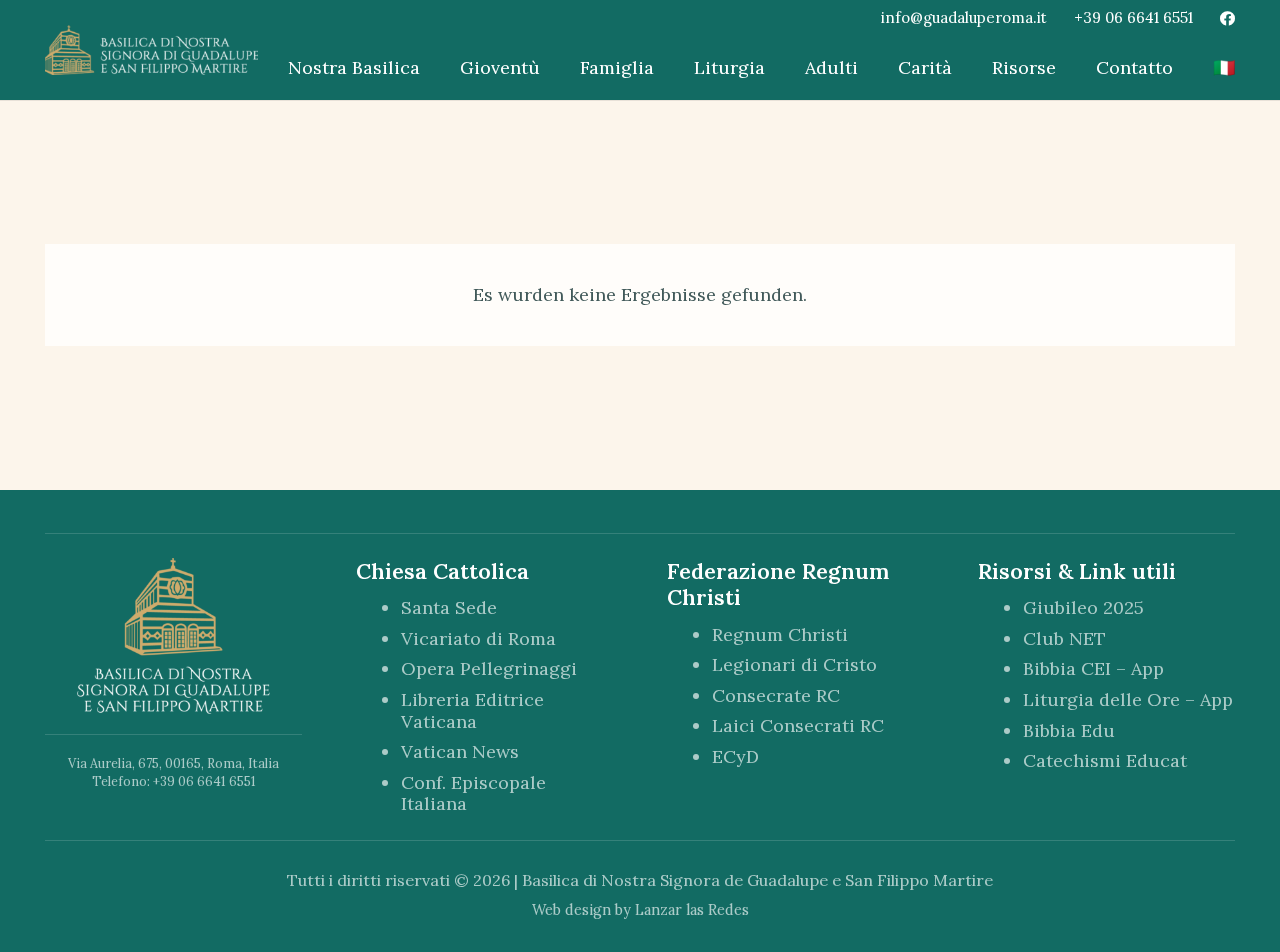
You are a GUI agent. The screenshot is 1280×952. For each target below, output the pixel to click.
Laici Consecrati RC (798, 725)
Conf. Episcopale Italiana (473, 793)
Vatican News (460, 751)
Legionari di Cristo (794, 664)
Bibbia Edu (1069, 730)
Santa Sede (449, 607)
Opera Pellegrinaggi (489, 668)
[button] (431, 68)
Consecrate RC (776, 695)
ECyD (735, 756)
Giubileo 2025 (1083, 607)
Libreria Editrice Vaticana (472, 710)
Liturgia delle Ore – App (1128, 699)
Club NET (1064, 638)
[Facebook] (1227, 18)
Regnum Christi (780, 634)
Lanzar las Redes (692, 910)
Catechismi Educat (1105, 760)
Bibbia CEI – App (1093, 668)
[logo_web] (151, 50)
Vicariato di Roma (478, 638)
